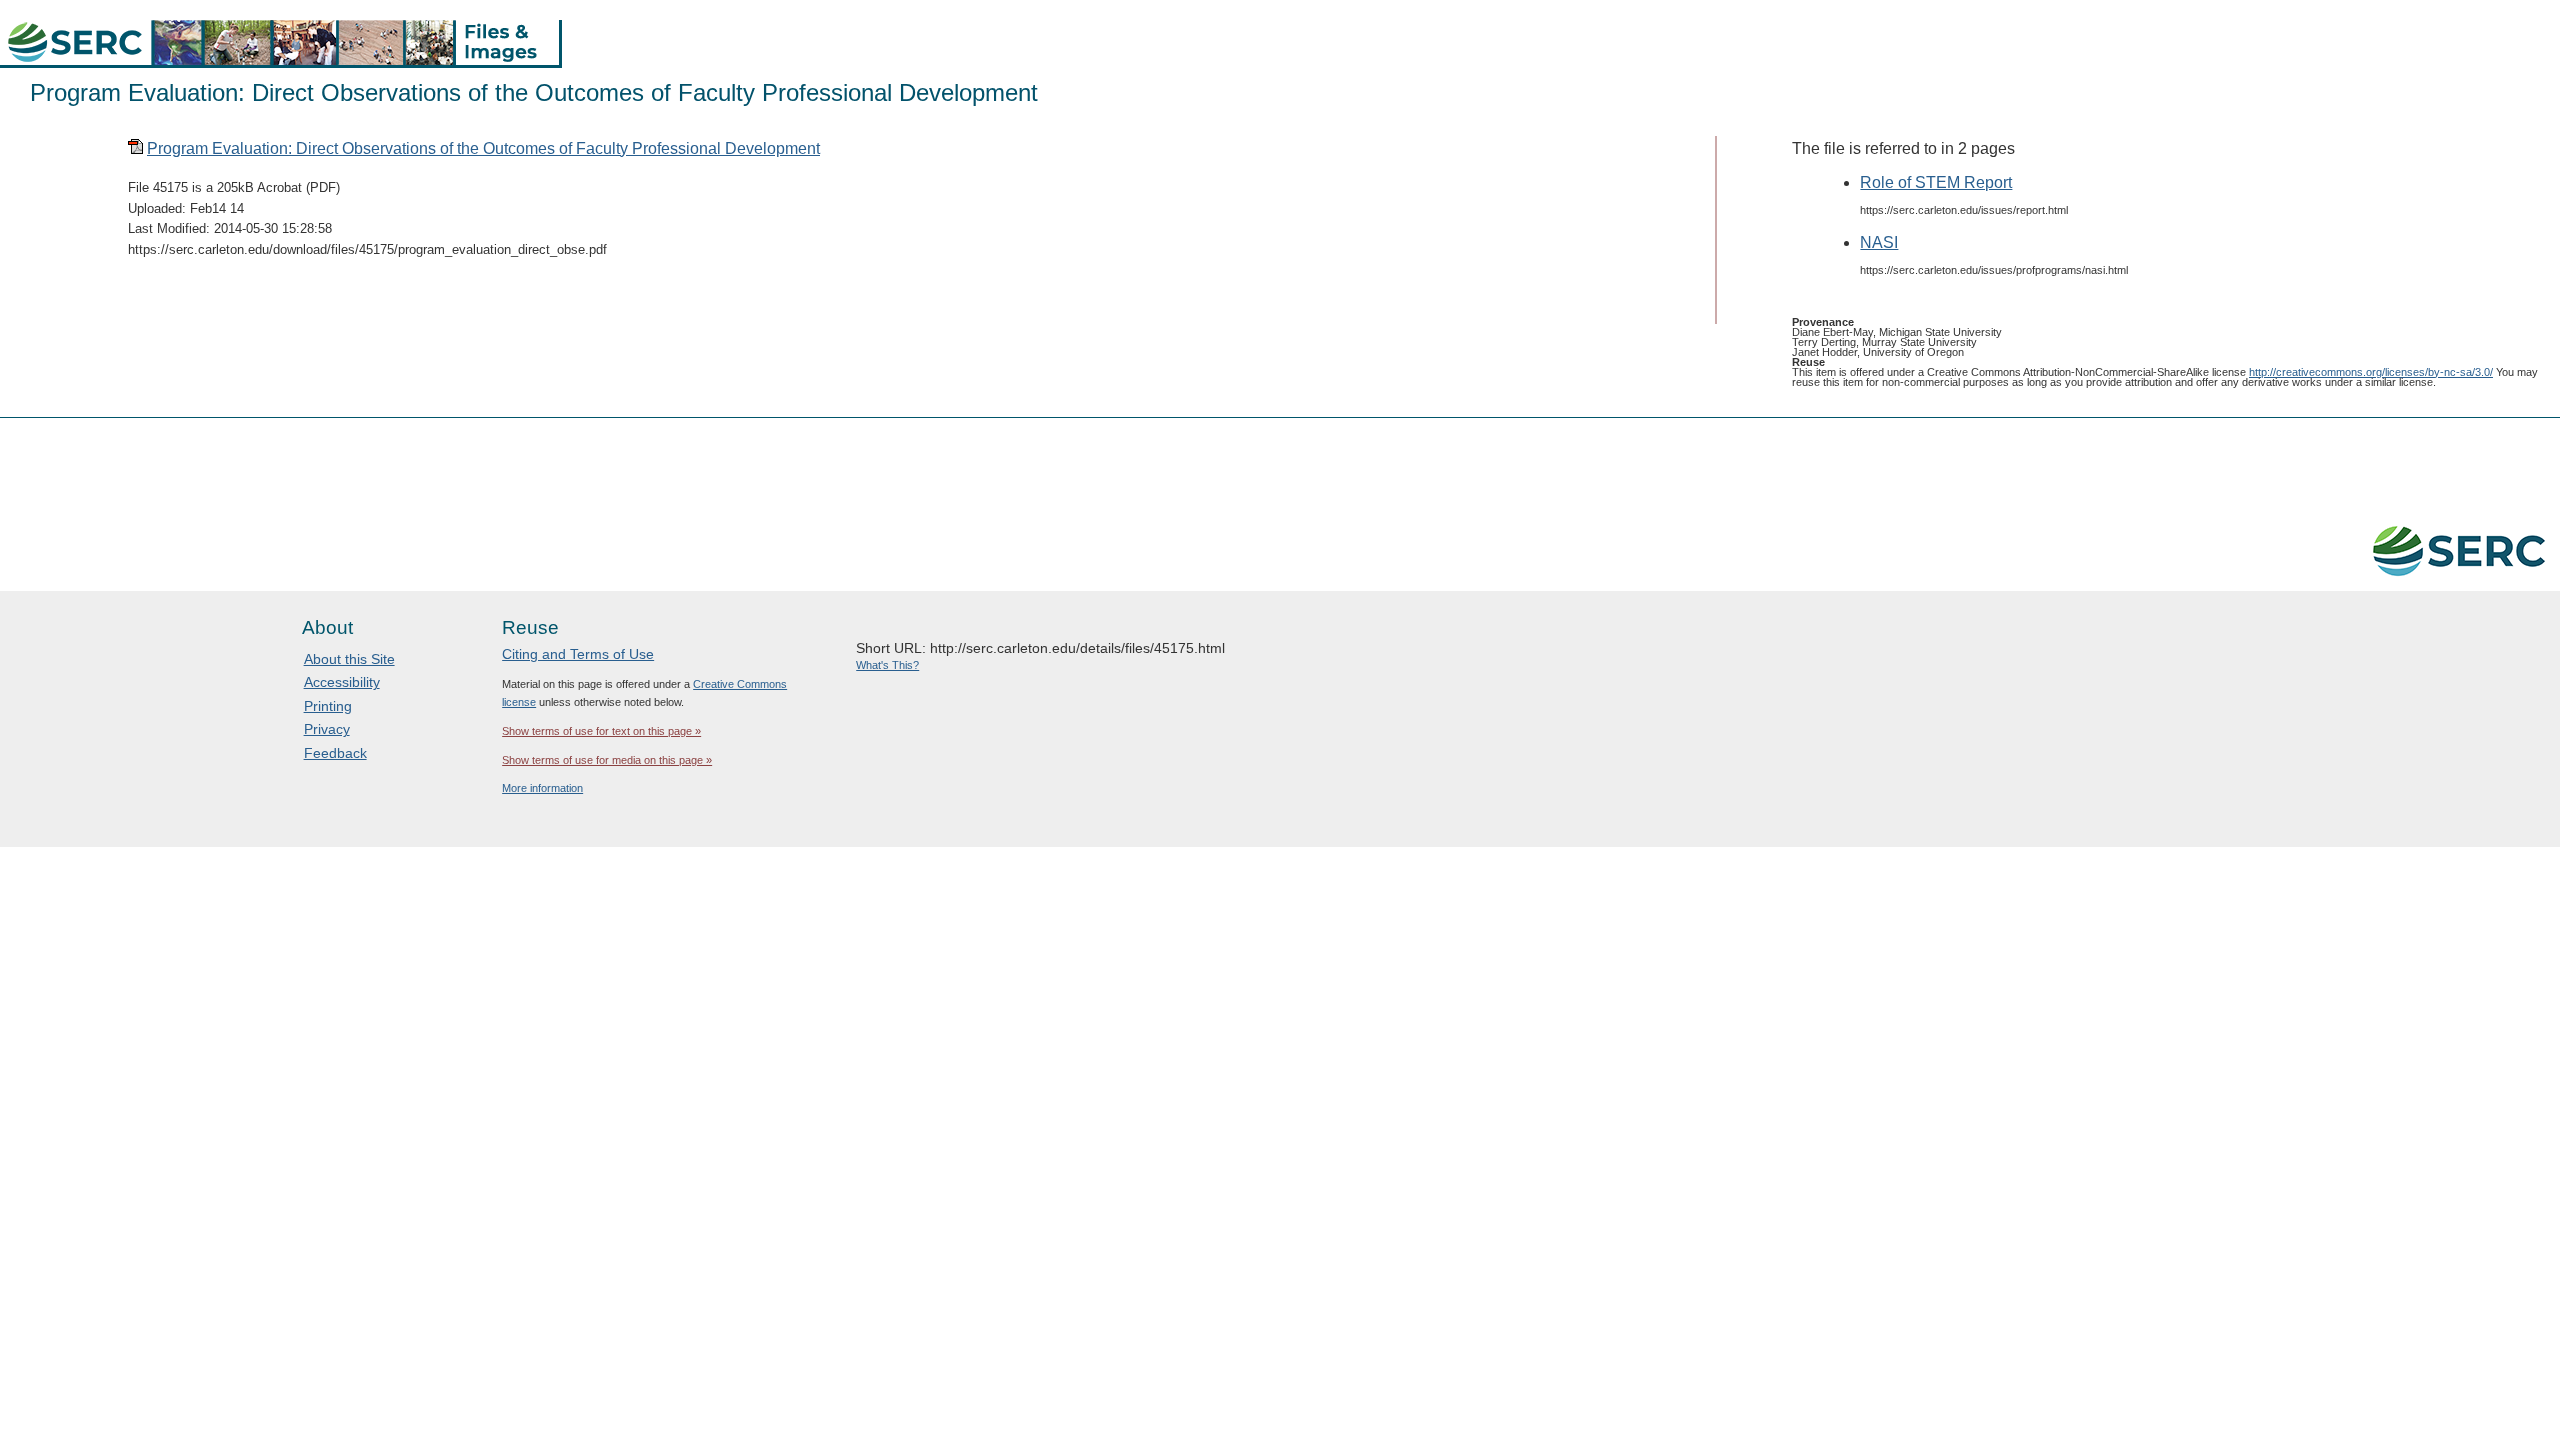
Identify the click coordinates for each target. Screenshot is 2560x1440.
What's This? (887, 665)
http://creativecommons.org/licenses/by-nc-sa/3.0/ (2371, 372)
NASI (1879, 242)
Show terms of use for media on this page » (607, 760)
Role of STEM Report (1936, 182)
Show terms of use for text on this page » (601, 731)
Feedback (335, 753)
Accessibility (342, 682)
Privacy (327, 729)
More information (542, 788)
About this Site (349, 659)
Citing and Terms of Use (578, 654)
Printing (328, 706)
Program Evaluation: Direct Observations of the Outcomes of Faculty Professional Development (483, 148)
